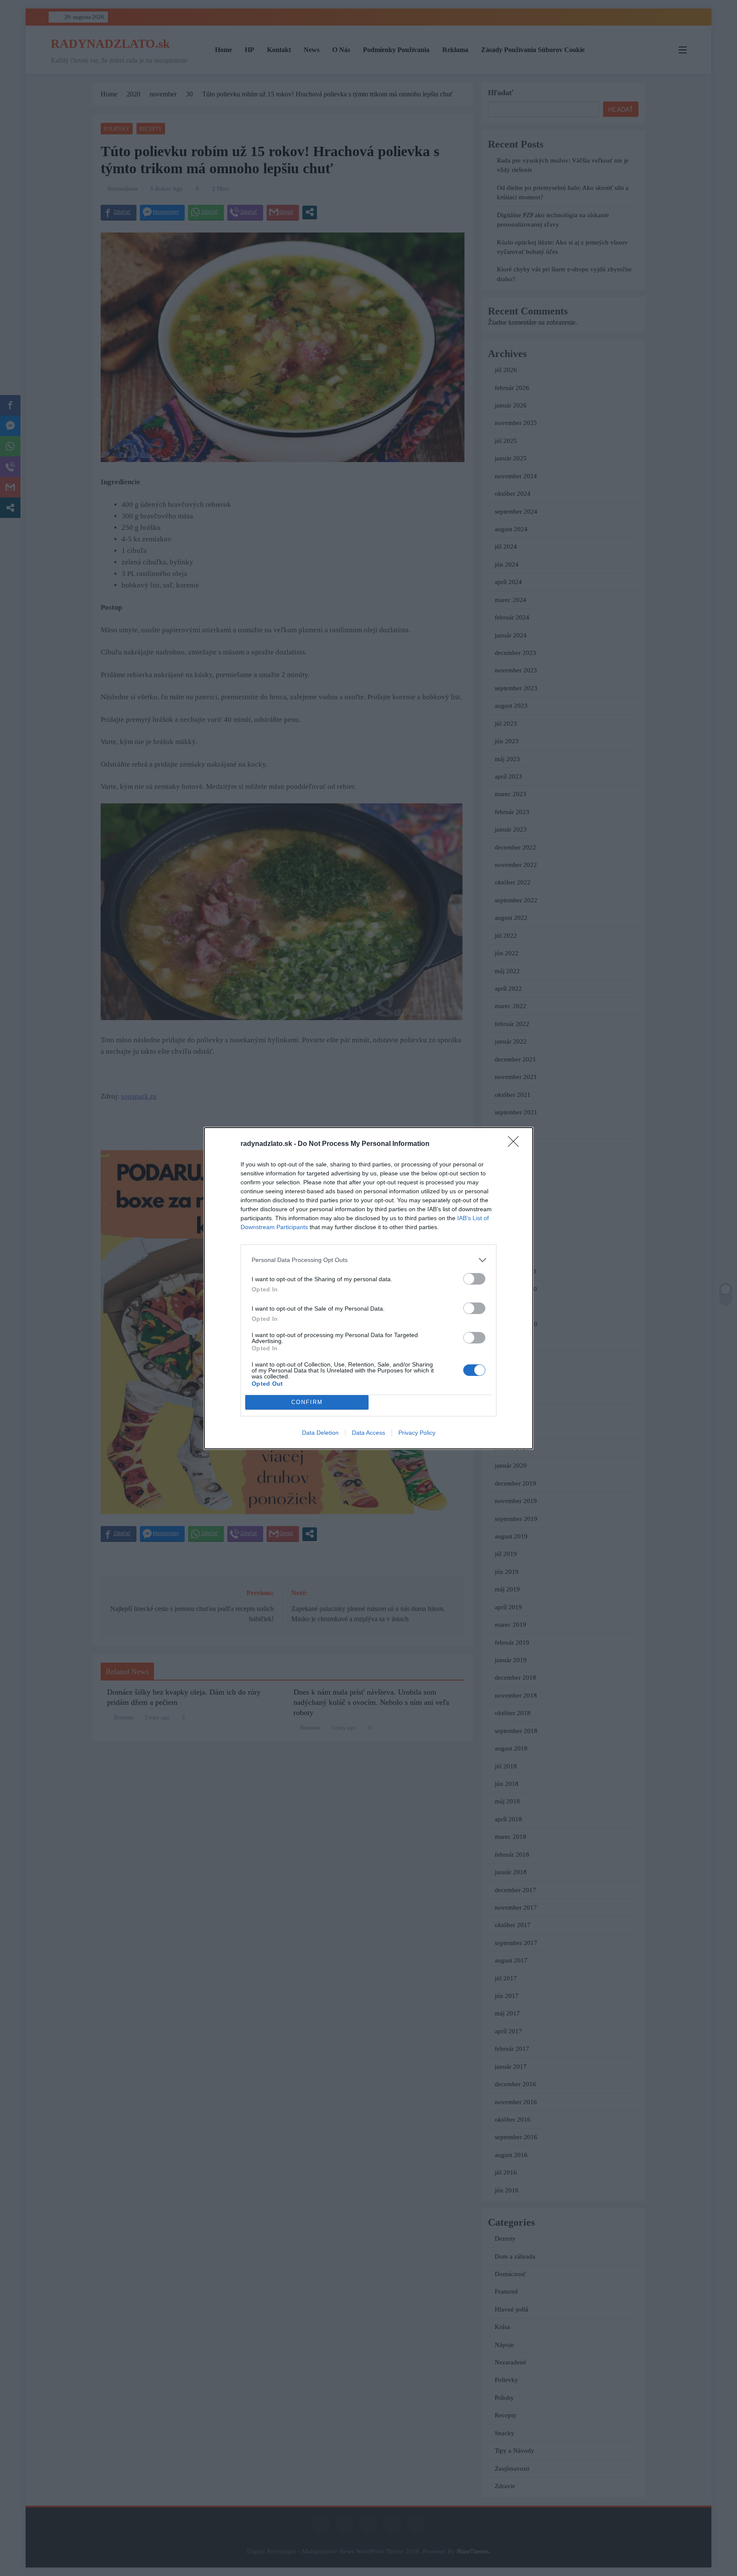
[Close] (516, 1144)
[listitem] (368, 1260)
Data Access (368, 1433)
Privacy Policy (417, 1433)
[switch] (474, 1279)
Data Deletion (320, 1433)
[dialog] (368, 1288)
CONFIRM (307, 1402)
